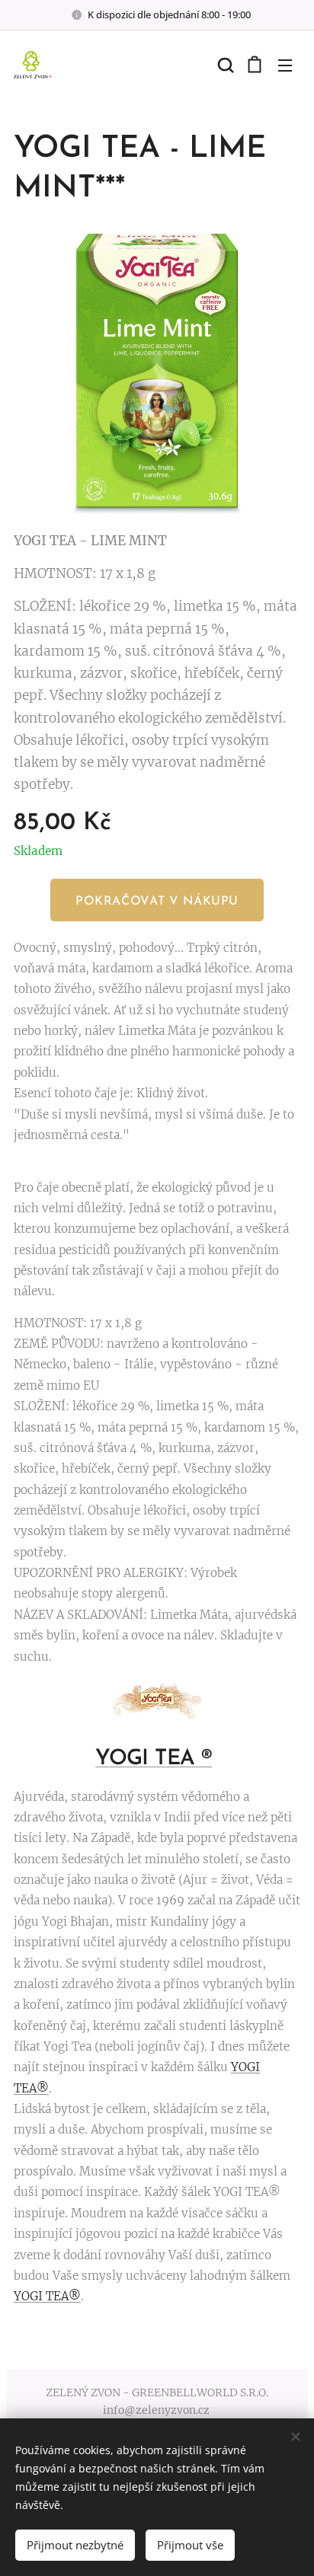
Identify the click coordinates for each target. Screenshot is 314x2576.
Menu (285, 65)
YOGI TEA (148, 1759)
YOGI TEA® (47, 2296)
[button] (224, 65)
